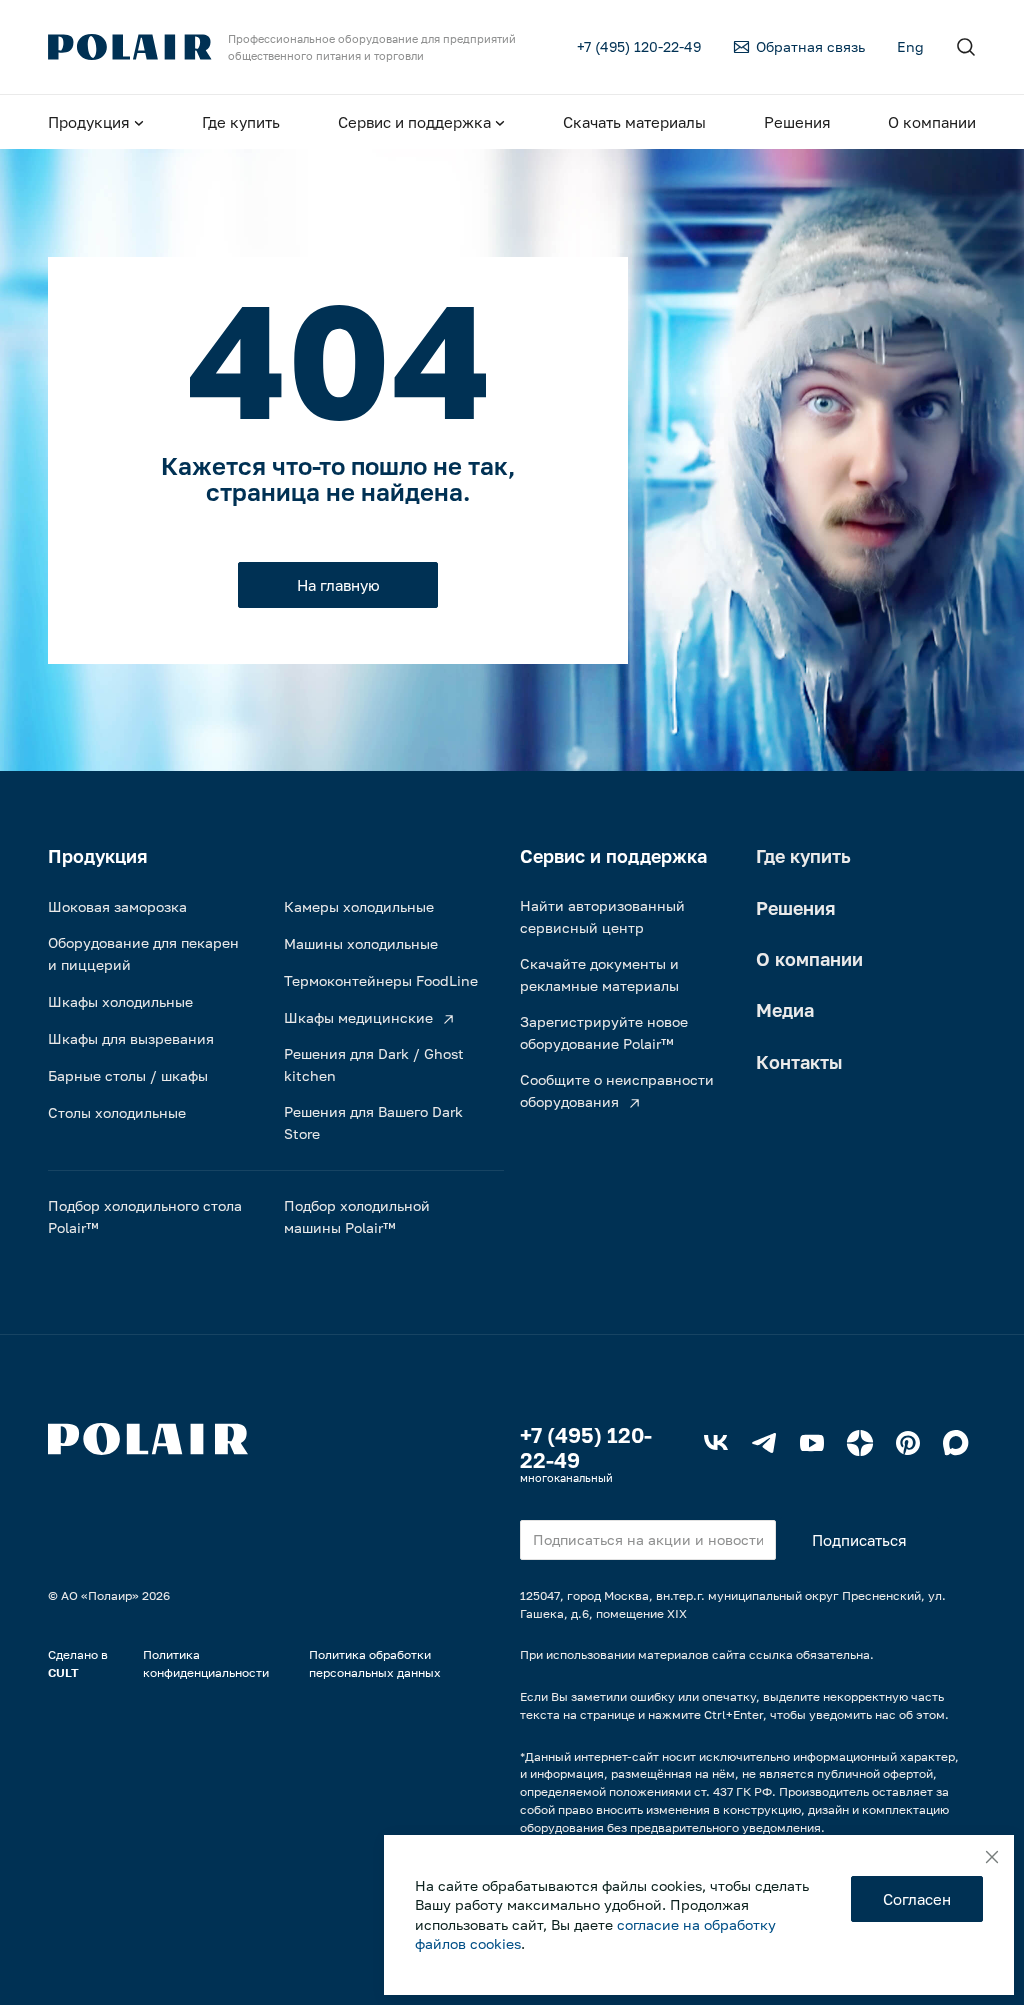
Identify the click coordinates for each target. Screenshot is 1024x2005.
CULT (63, 1672)
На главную (338, 585)
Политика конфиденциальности (206, 1663)
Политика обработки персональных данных (375, 1663)
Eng (910, 46)
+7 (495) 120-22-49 (586, 1447)
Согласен (917, 1899)
